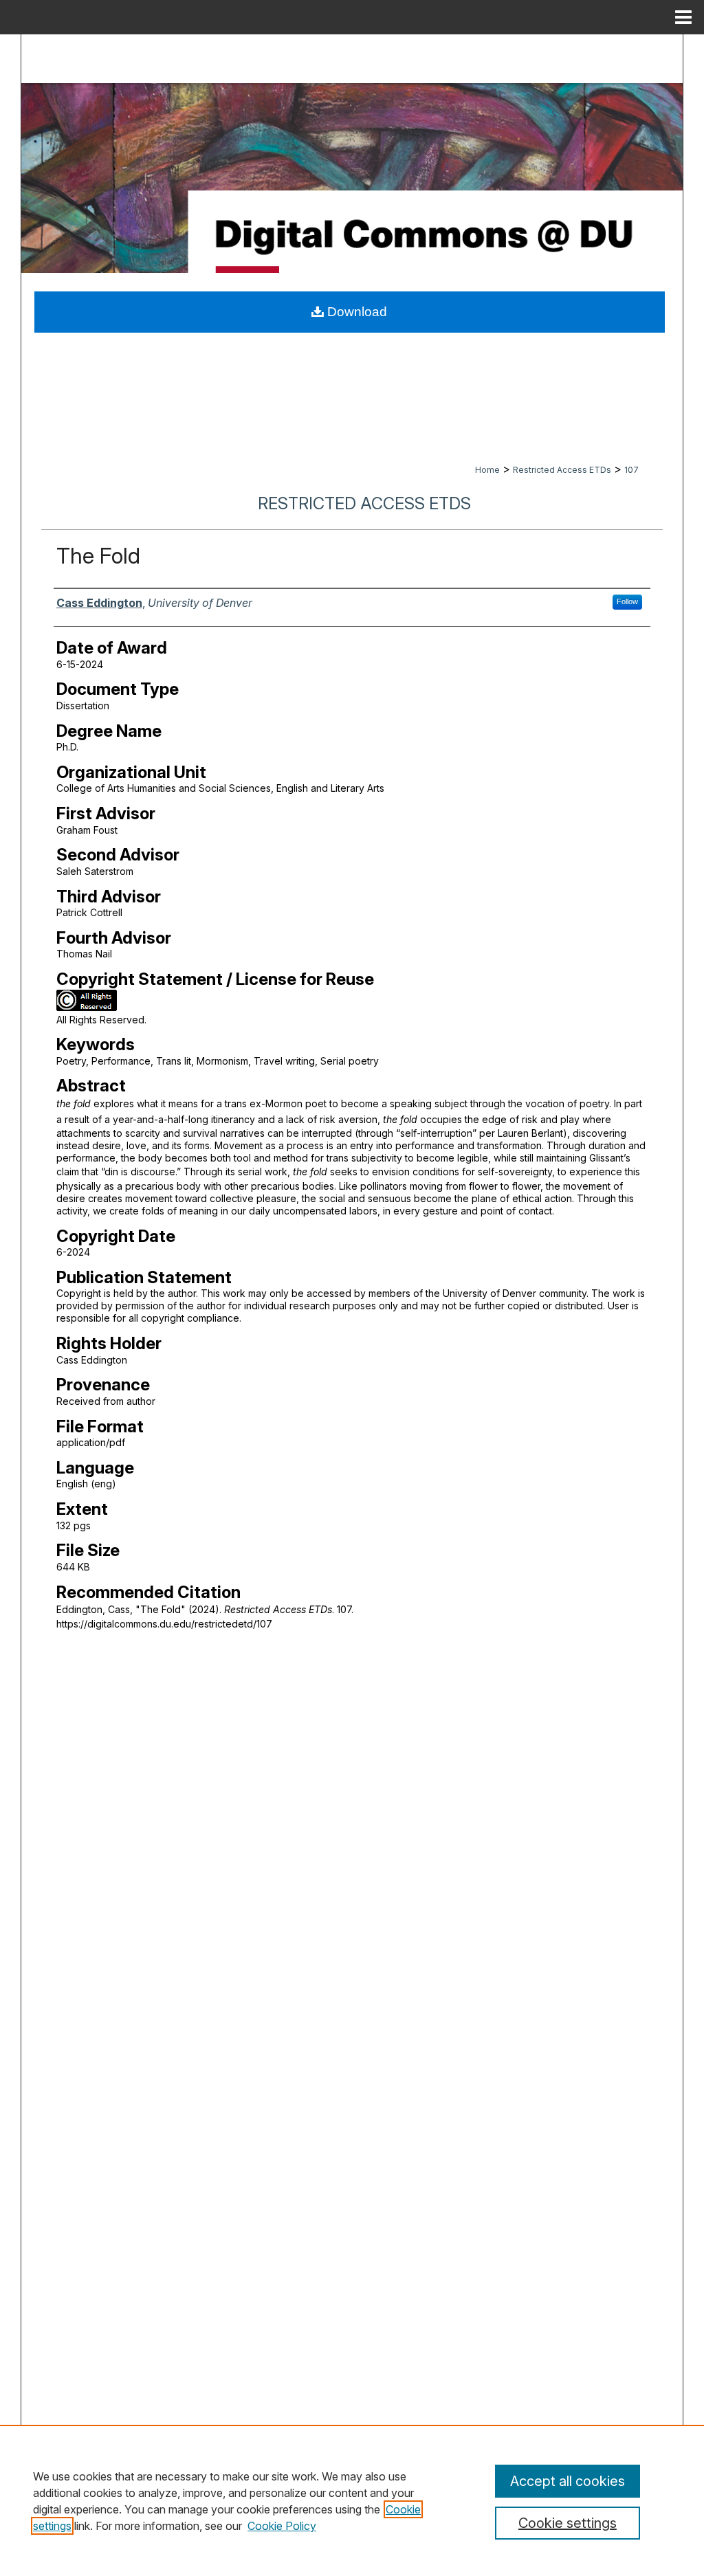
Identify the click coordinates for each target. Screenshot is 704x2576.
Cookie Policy (282, 2526)
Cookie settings (568, 2523)
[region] (352, 2500)
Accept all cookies (568, 2481)
